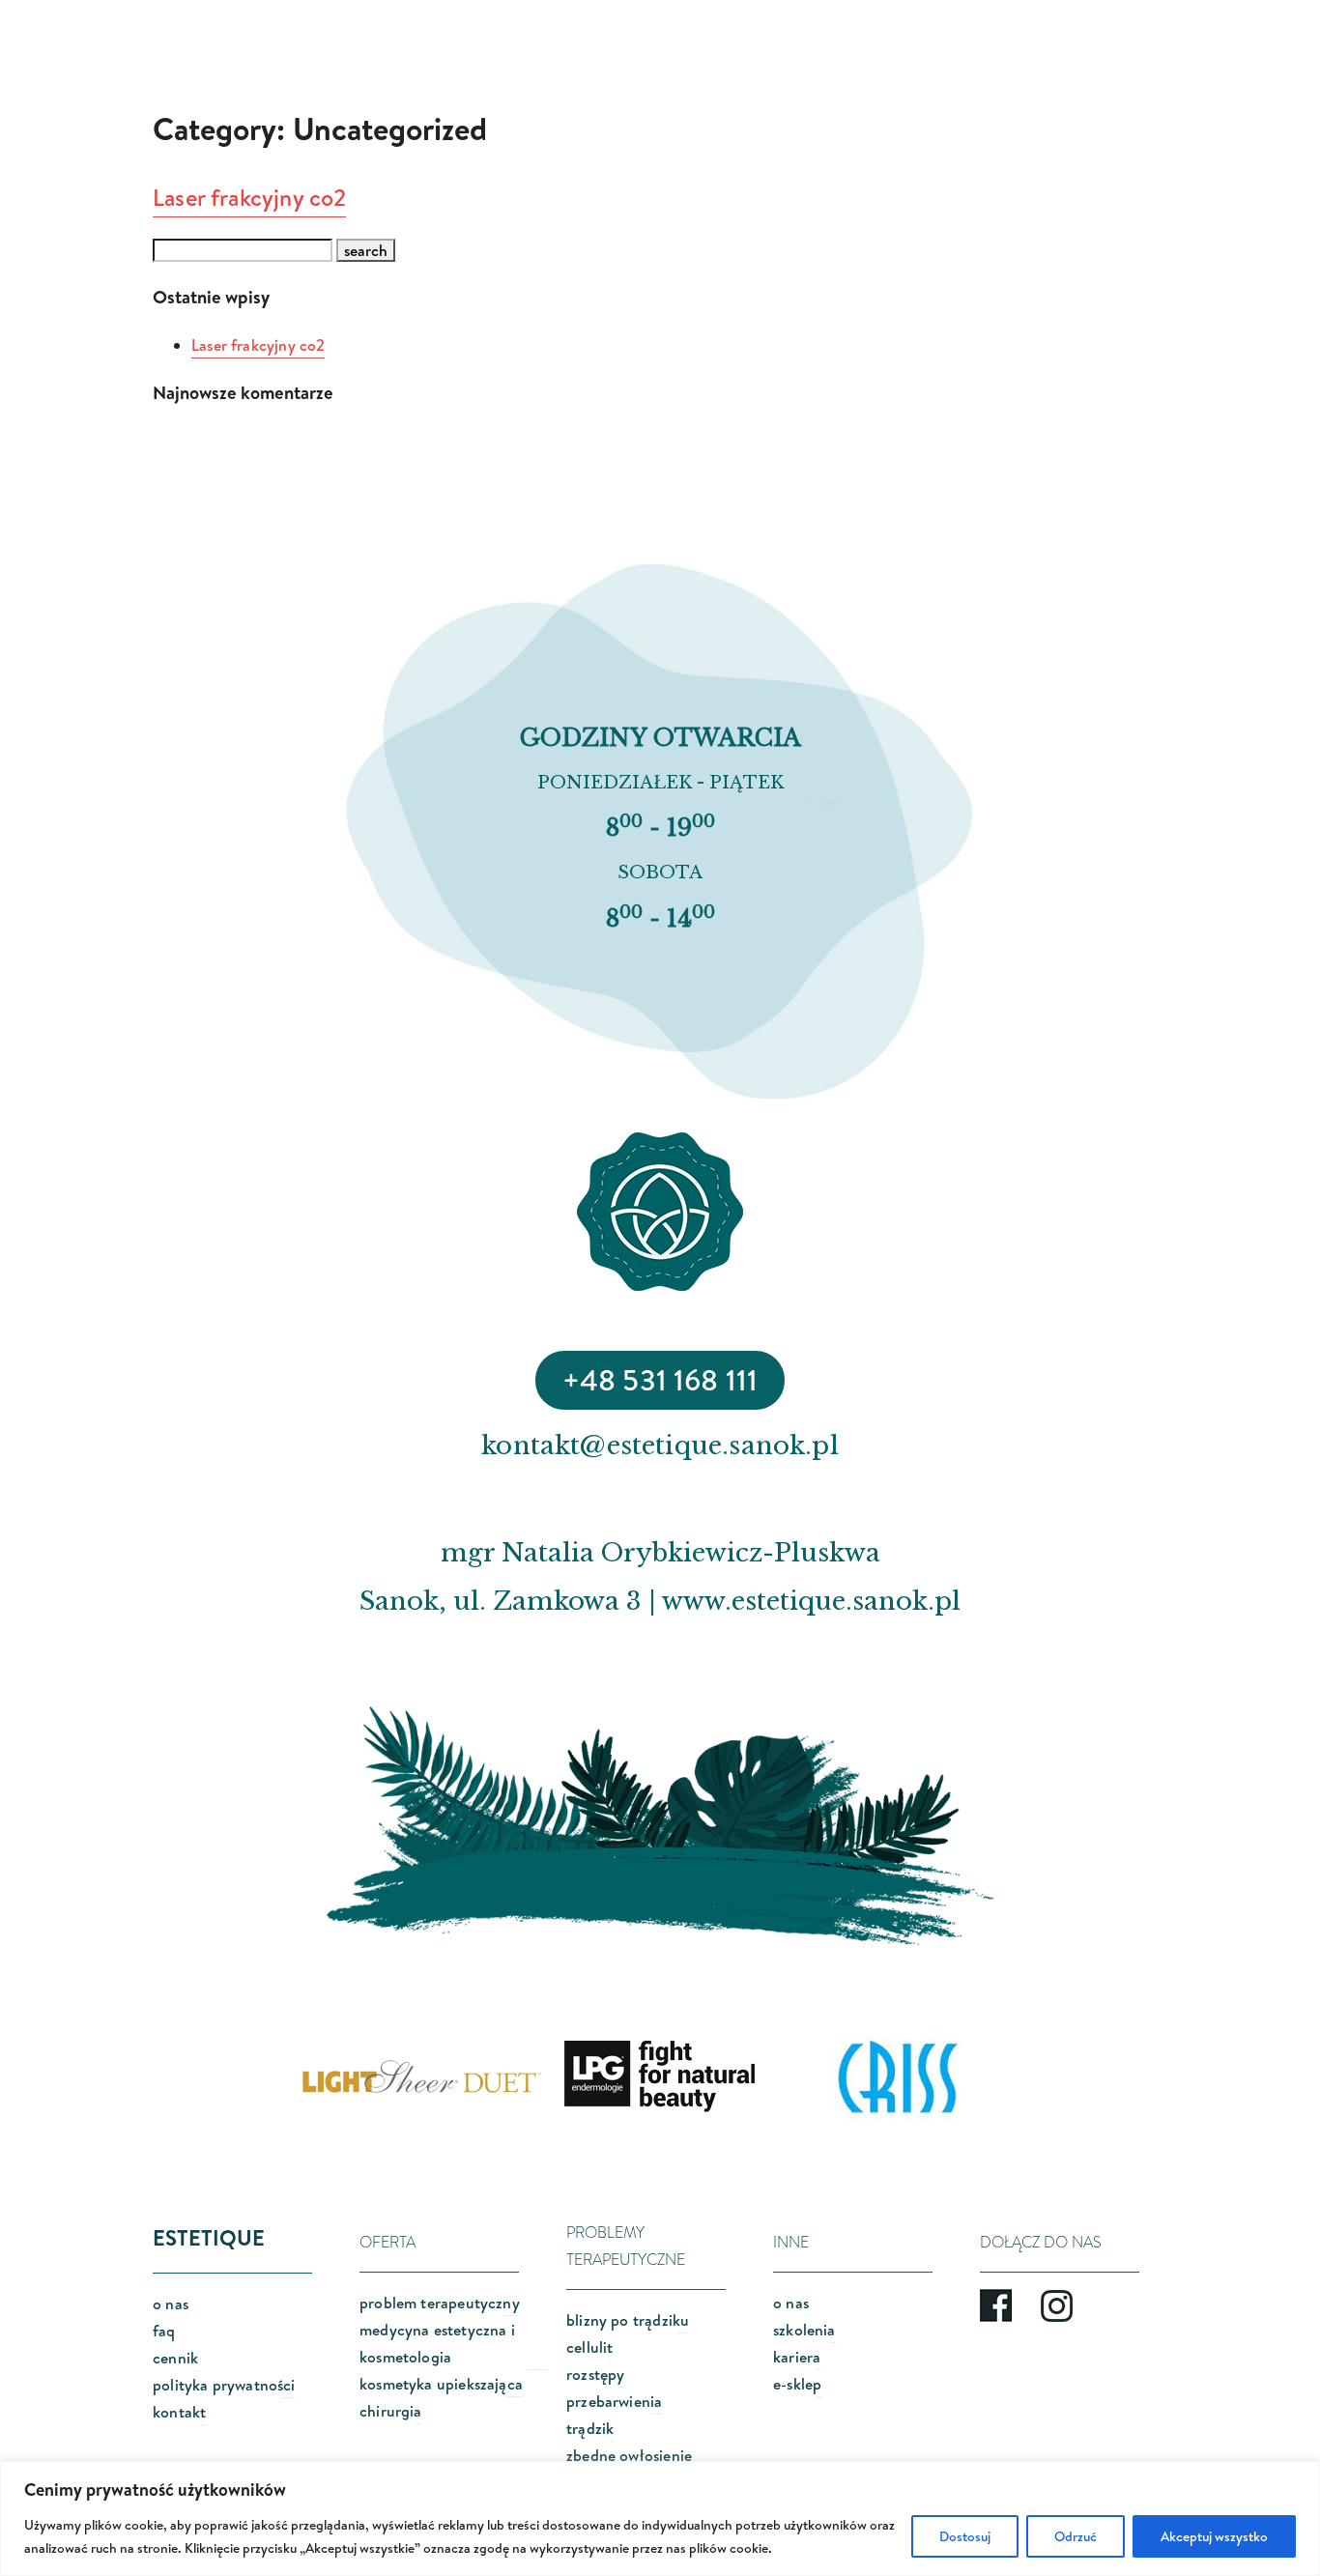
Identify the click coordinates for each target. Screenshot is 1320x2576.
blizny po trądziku (628, 2320)
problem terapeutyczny (440, 2303)
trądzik (590, 2428)
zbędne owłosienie (629, 2455)
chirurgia (391, 2411)
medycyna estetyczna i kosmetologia (437, 2343)
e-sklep (797, 2384)
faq (164, 2331)
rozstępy (595, 2374)
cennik (175, 2358)
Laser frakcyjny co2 (249, 197)
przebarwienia (614, 2401)
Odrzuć (1076, 2536)
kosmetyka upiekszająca (441, 2384)
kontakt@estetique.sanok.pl (660, 1445)
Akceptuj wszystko (1214, 2536)
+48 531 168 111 (660, 1380)
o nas (171, 2304)
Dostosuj (965, 2536)
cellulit (589, 2347)
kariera (797, 2357)
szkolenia (804, 2330)
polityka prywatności (224, 2385)
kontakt (179, 2412)
